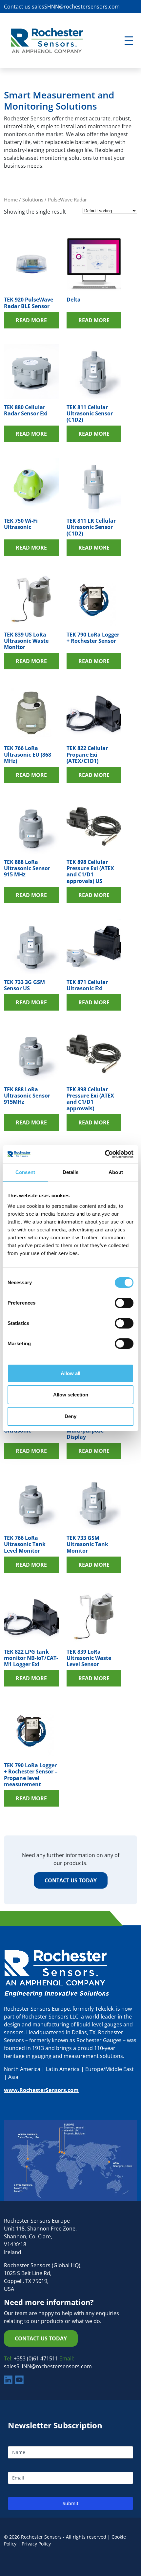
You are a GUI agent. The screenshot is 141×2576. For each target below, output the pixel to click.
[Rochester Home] (47, 40)
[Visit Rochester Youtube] (19, 2380)
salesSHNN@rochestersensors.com (76, 7)
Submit (70, 2503)
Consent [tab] (25, 1172)
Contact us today (71, 1880)
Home (11, 199)
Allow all (70, 1373)
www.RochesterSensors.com (41, 2090)
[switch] (124, 1303)
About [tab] (116, 1172)
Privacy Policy (36, 2544)
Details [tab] (71, 1172)
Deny (70, 1416)
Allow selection (71, 1395)
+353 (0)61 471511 (37, 2358)
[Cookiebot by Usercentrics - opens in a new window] (105, 1154)
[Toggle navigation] (129, 41)
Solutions (33, 199)
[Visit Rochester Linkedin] (8, 2380)
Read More (31, 320)
